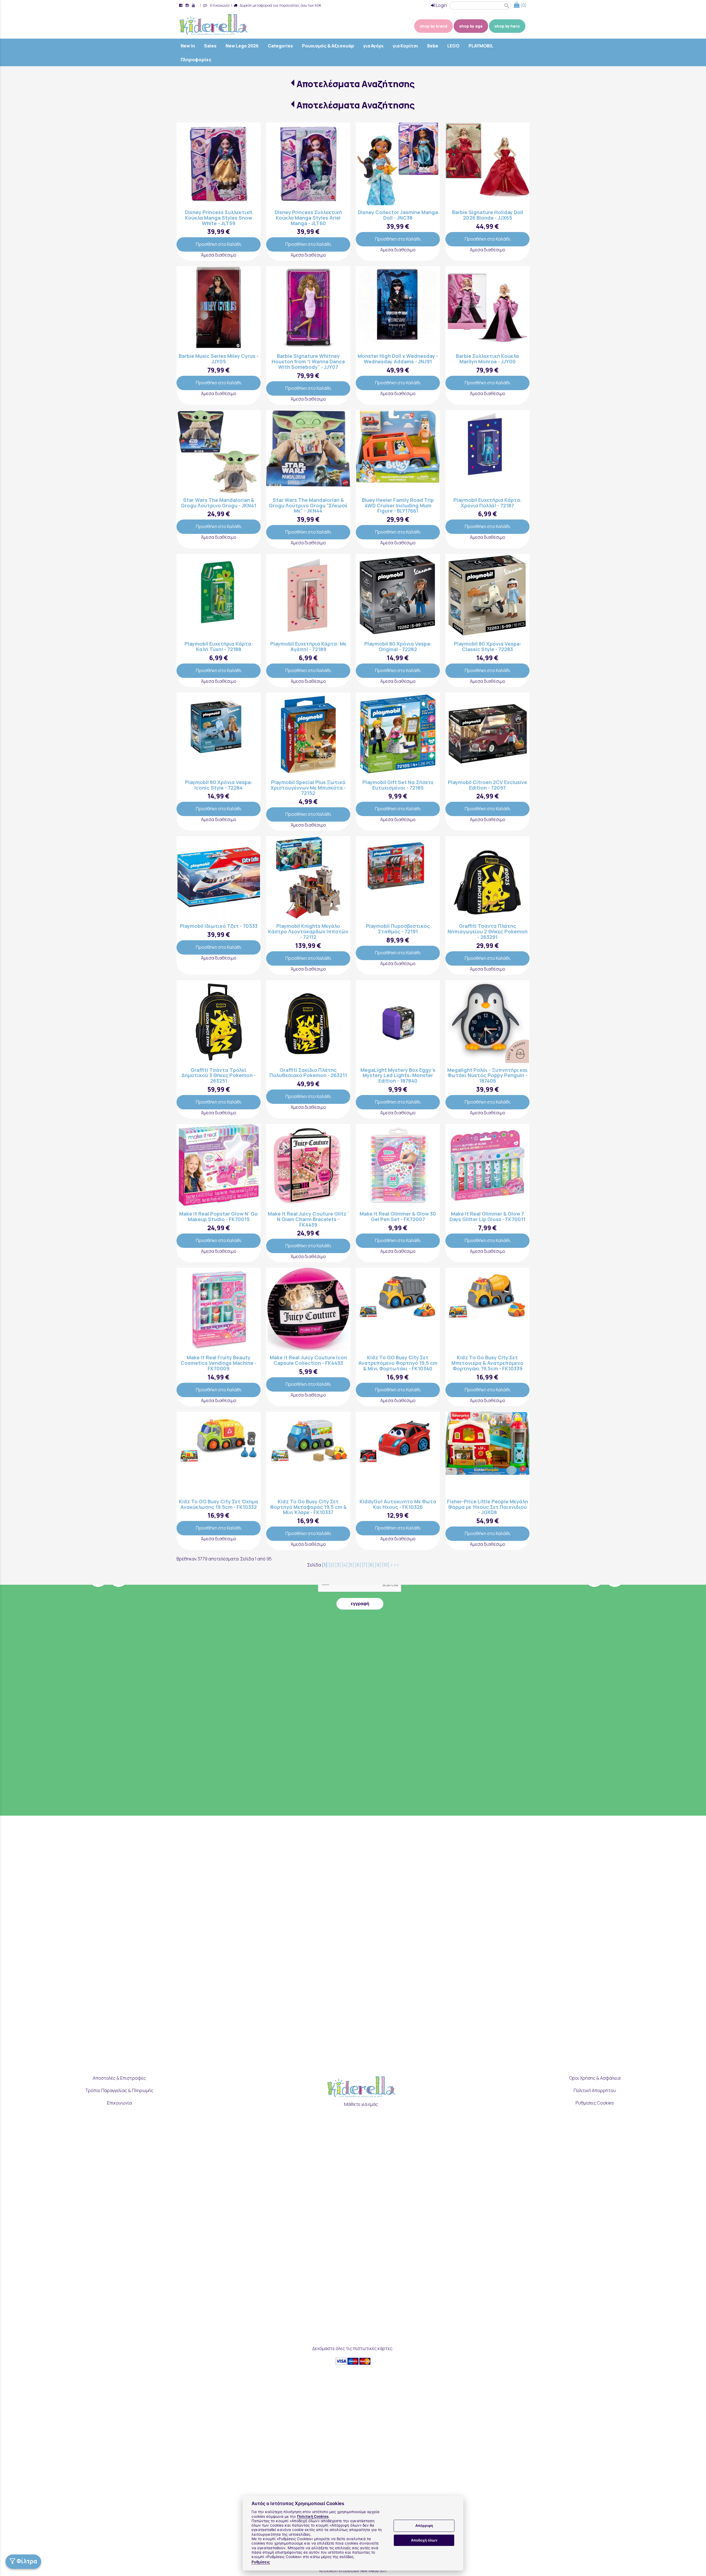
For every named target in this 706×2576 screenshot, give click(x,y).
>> (396, 1565)
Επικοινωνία (219, 5)
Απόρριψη (424, 2526)
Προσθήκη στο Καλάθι (219, 244)
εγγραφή (360, 1604)
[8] (371, 1565)
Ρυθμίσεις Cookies (595, 2103)
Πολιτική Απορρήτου (595, 2090)
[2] (331, 1565)
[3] (338, 1565)
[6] (358, 1565)
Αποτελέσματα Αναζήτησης (356, 84)
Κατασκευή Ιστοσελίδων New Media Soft (353, 2571)
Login (441, 5)
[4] (345, 1565)
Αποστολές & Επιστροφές (119, 2078)
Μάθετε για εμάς (361, 2104)
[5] (351, 1565)
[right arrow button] (252, 164)
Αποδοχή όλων (424, 2540)
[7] (365, 1565)
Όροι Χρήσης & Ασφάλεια (595, 2078)
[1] (325, 1565)
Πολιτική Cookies (313, 2516)
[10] (385, 1565)
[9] (378, 1565)
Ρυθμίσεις (261, 2562)
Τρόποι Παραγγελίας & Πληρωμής (119, 2090)
